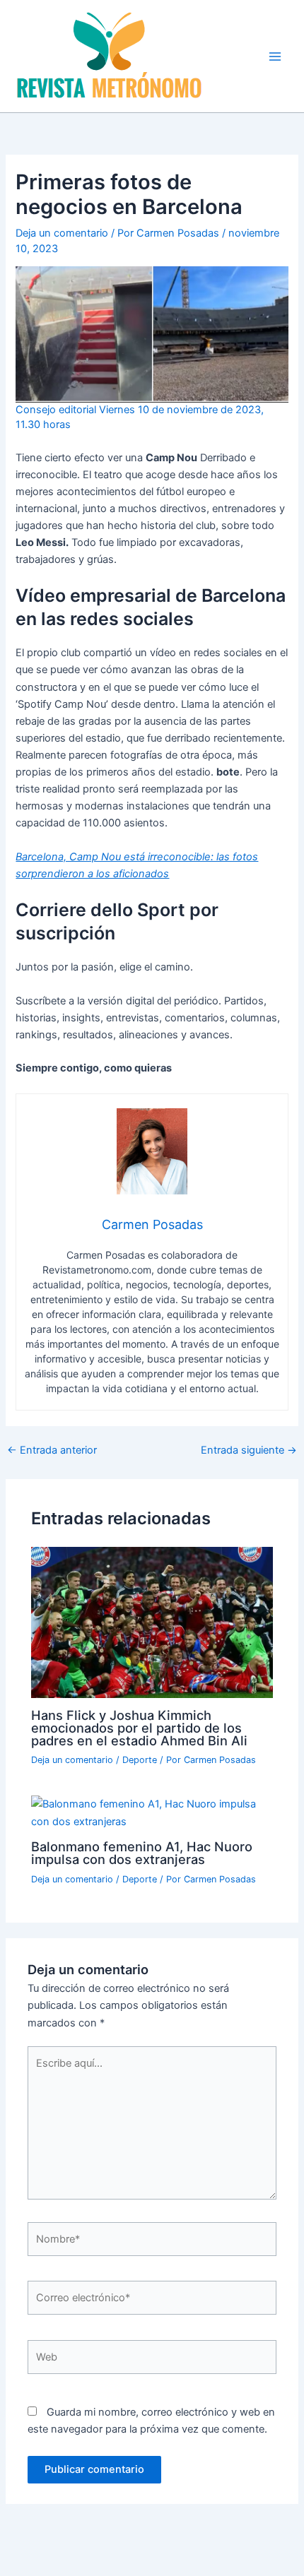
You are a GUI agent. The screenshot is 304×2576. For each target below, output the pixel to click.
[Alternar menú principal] (275, 57)
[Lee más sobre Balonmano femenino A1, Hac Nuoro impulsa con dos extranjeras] (152, 1812)
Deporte (140, 1760)
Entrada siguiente (249, 1450)
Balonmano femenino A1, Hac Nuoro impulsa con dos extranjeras (142, 1853)
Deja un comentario (62, 233)
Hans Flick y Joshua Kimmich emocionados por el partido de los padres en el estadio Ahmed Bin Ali (139, 1728)
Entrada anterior (52, 1450)
